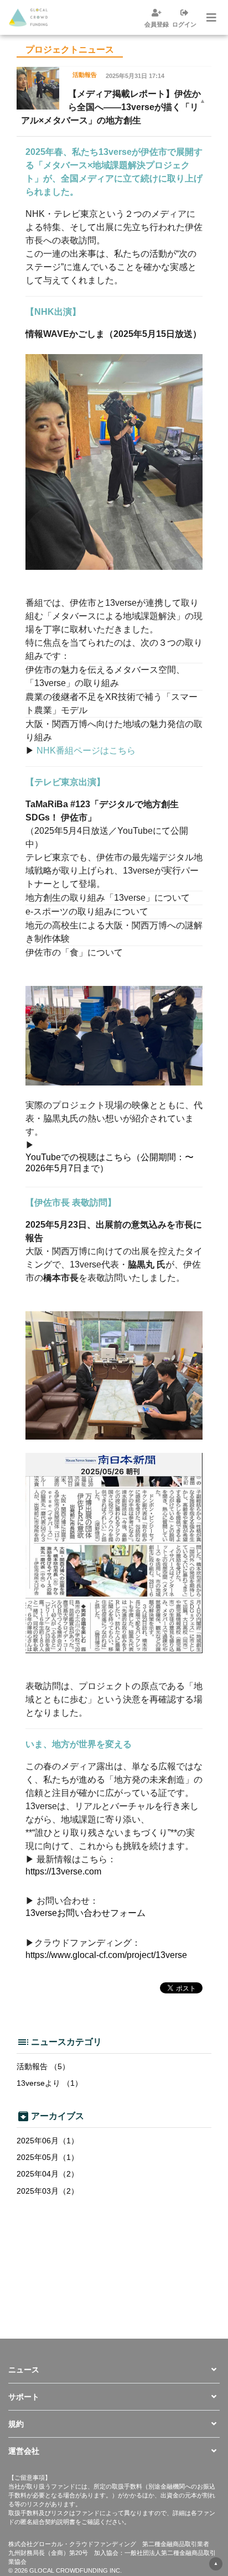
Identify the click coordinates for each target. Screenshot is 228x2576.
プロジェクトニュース (70, 50)
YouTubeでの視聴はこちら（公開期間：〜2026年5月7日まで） (110, 1162)
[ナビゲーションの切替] (210, 18)
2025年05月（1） (48, 2157)
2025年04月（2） (48, 2174)
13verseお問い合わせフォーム (85, 1913)
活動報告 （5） (43, 2066)
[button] (114, 2370)
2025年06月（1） (48, 2141)
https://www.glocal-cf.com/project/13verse (106, 1955)
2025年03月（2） (48, 2191)
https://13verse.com (63, 1871)
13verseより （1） (50, 2083)
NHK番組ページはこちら (86, 751)
